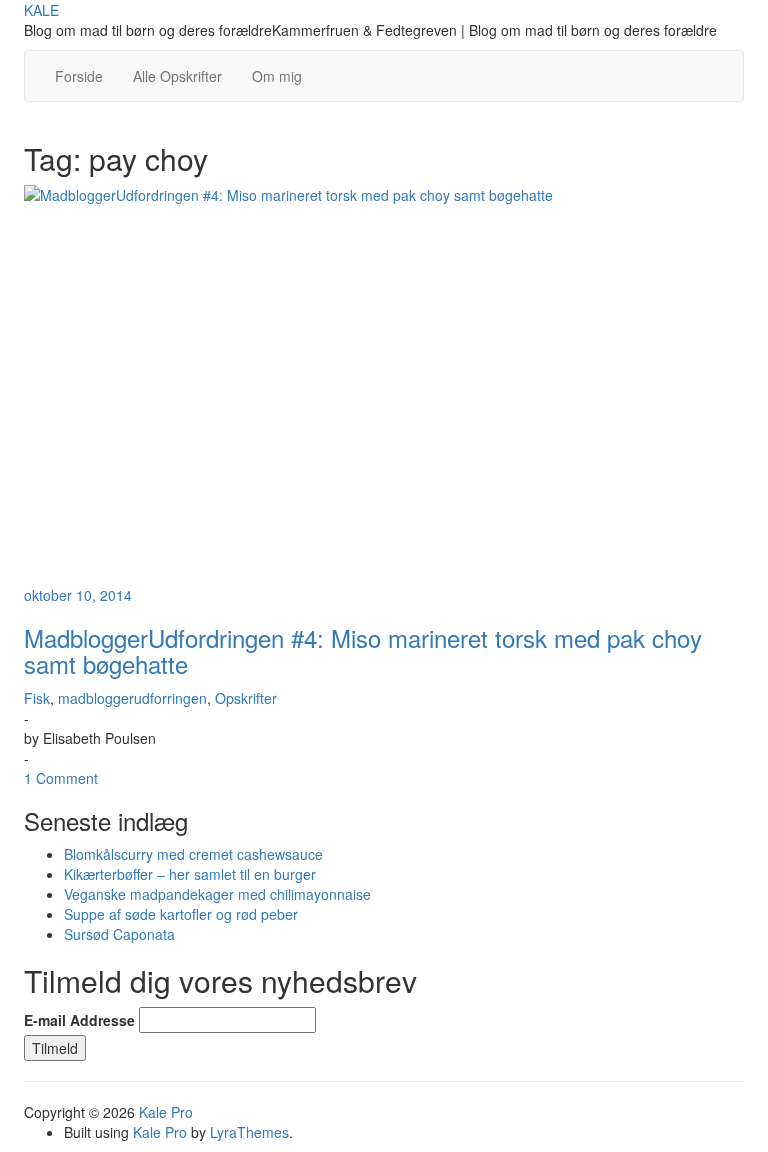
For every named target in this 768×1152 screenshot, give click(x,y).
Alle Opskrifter (177, 76)
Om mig (277, 76)
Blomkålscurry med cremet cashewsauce (193, 854)
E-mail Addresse (79, 1020)
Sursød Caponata (119, 934)
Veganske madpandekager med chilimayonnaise (217, 894)
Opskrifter (246, 698)
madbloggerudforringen (132, 698)
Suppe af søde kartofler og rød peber (181, 914)
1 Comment (61, 778)
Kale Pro (166, 1112)
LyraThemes (249, 1132)
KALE (41, 10)
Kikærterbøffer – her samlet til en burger (190, 874)
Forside (79, 76)
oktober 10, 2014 (78, 595)
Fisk (37, 698)
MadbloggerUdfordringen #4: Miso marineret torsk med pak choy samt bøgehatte (363, 650)
